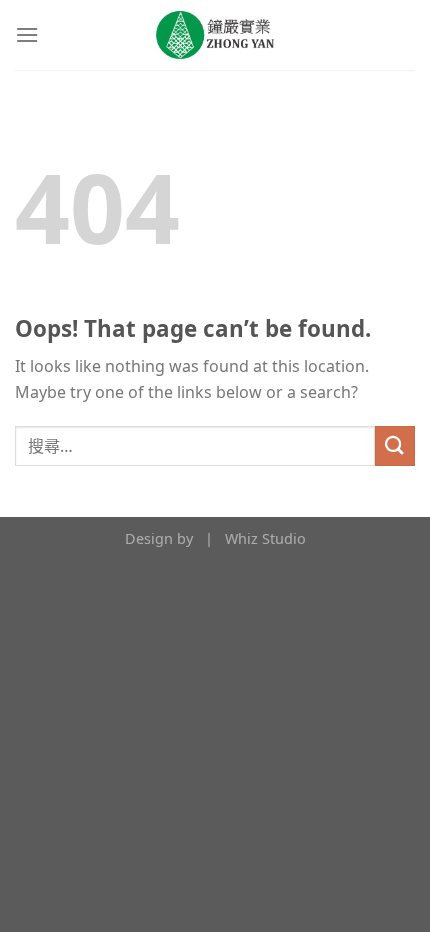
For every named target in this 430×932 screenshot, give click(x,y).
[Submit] (395, 445)
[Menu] (27, 34)
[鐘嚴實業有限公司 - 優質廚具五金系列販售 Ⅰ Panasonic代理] (215, 35)
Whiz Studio (265, 538)
